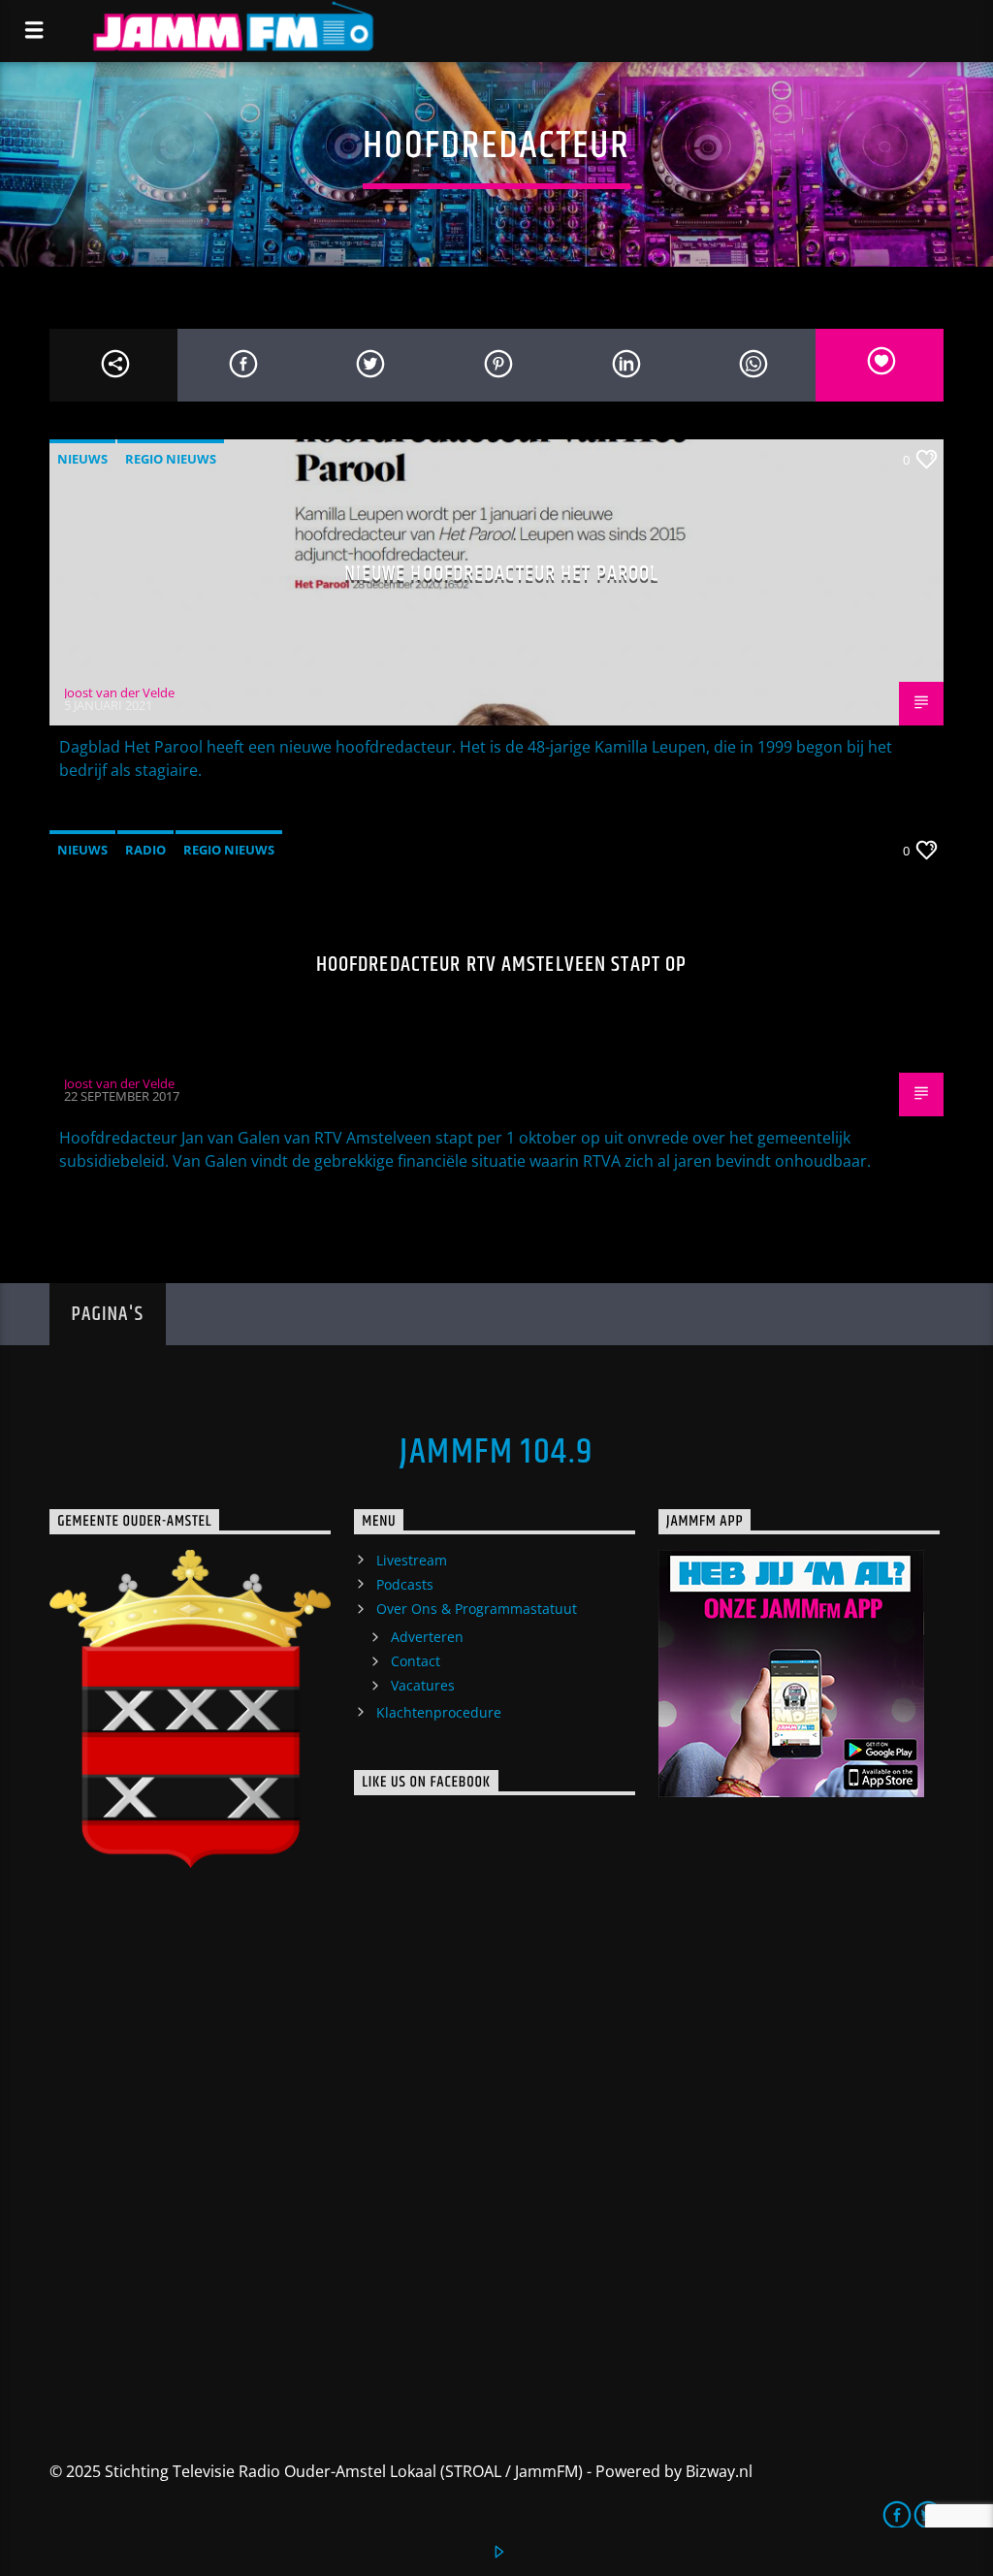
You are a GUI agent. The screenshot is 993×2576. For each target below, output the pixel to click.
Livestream (412, 1560)
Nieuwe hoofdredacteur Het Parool (502, 574)
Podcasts (405, 1584)
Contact (416, 1661)
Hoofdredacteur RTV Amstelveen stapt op (502, 965)
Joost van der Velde (119, 692)
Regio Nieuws (171, 459)
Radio (145, 850)
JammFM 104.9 (496, 1453)
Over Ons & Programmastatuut (477, 1609)
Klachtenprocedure (439, 1712)
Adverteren (427, 1637)
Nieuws (82, 459)
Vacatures (423, 1685)
